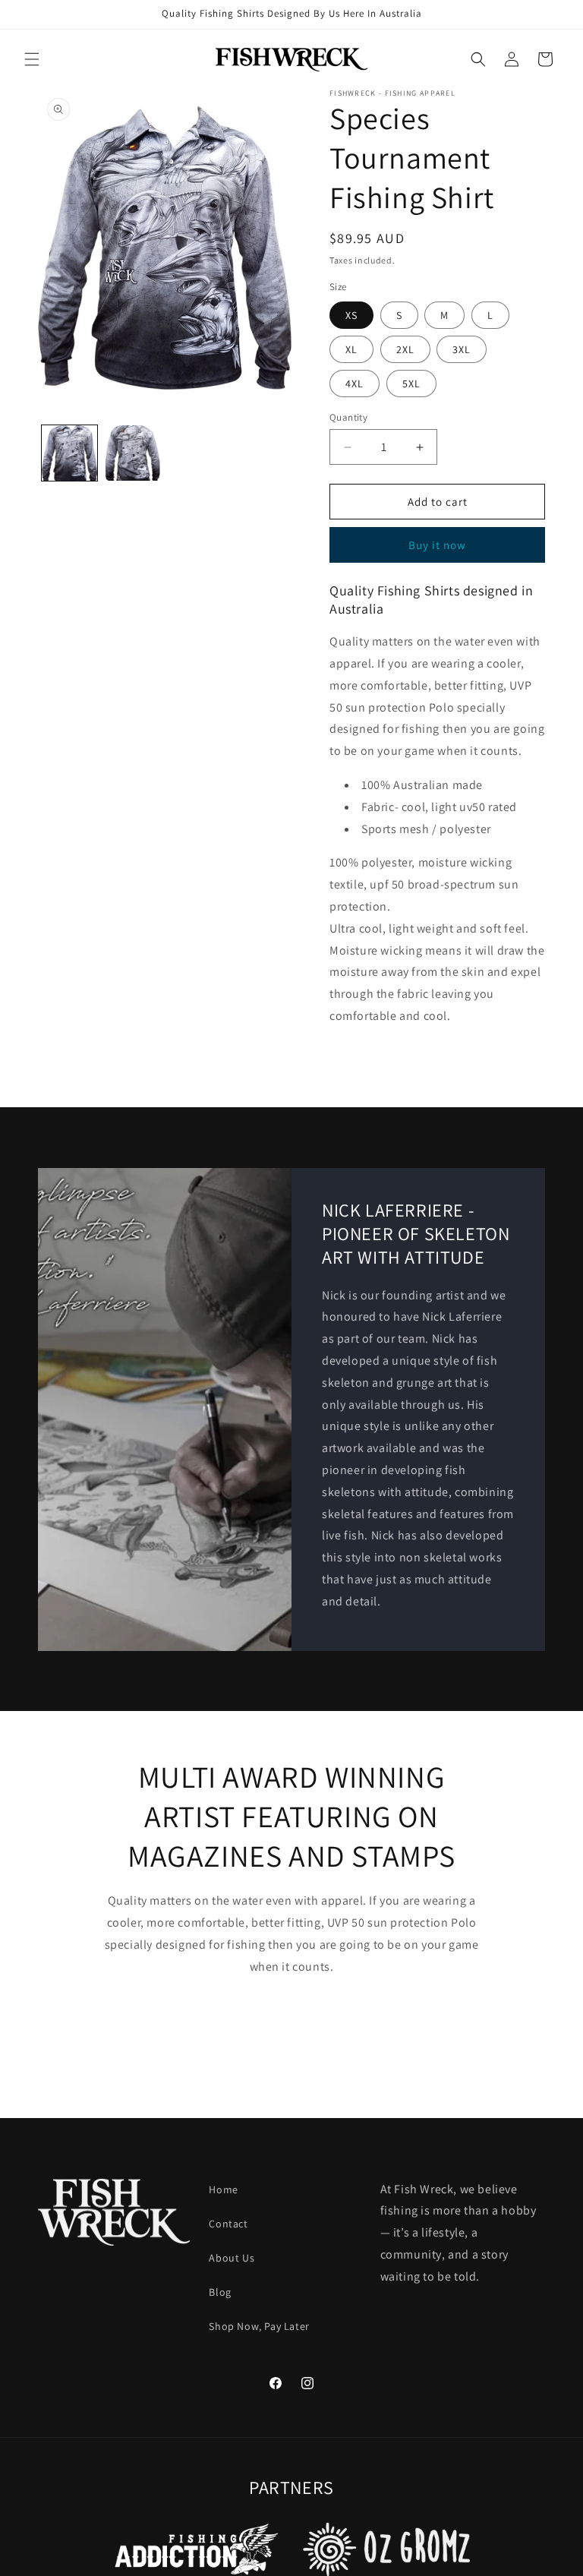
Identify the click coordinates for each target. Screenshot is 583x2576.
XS (351, 315)
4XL (355, 384)
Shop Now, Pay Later (259, 2326)
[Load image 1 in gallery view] (69, 453)
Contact (228, 2224)
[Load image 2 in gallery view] (132, 453)
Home (223, 2189)
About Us (232, 2258)
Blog (220, 2292)
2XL (405, 349)
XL (351, 349)
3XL (462, 349)
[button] (32, 59)
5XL (411, 384)
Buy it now (437, 545)
